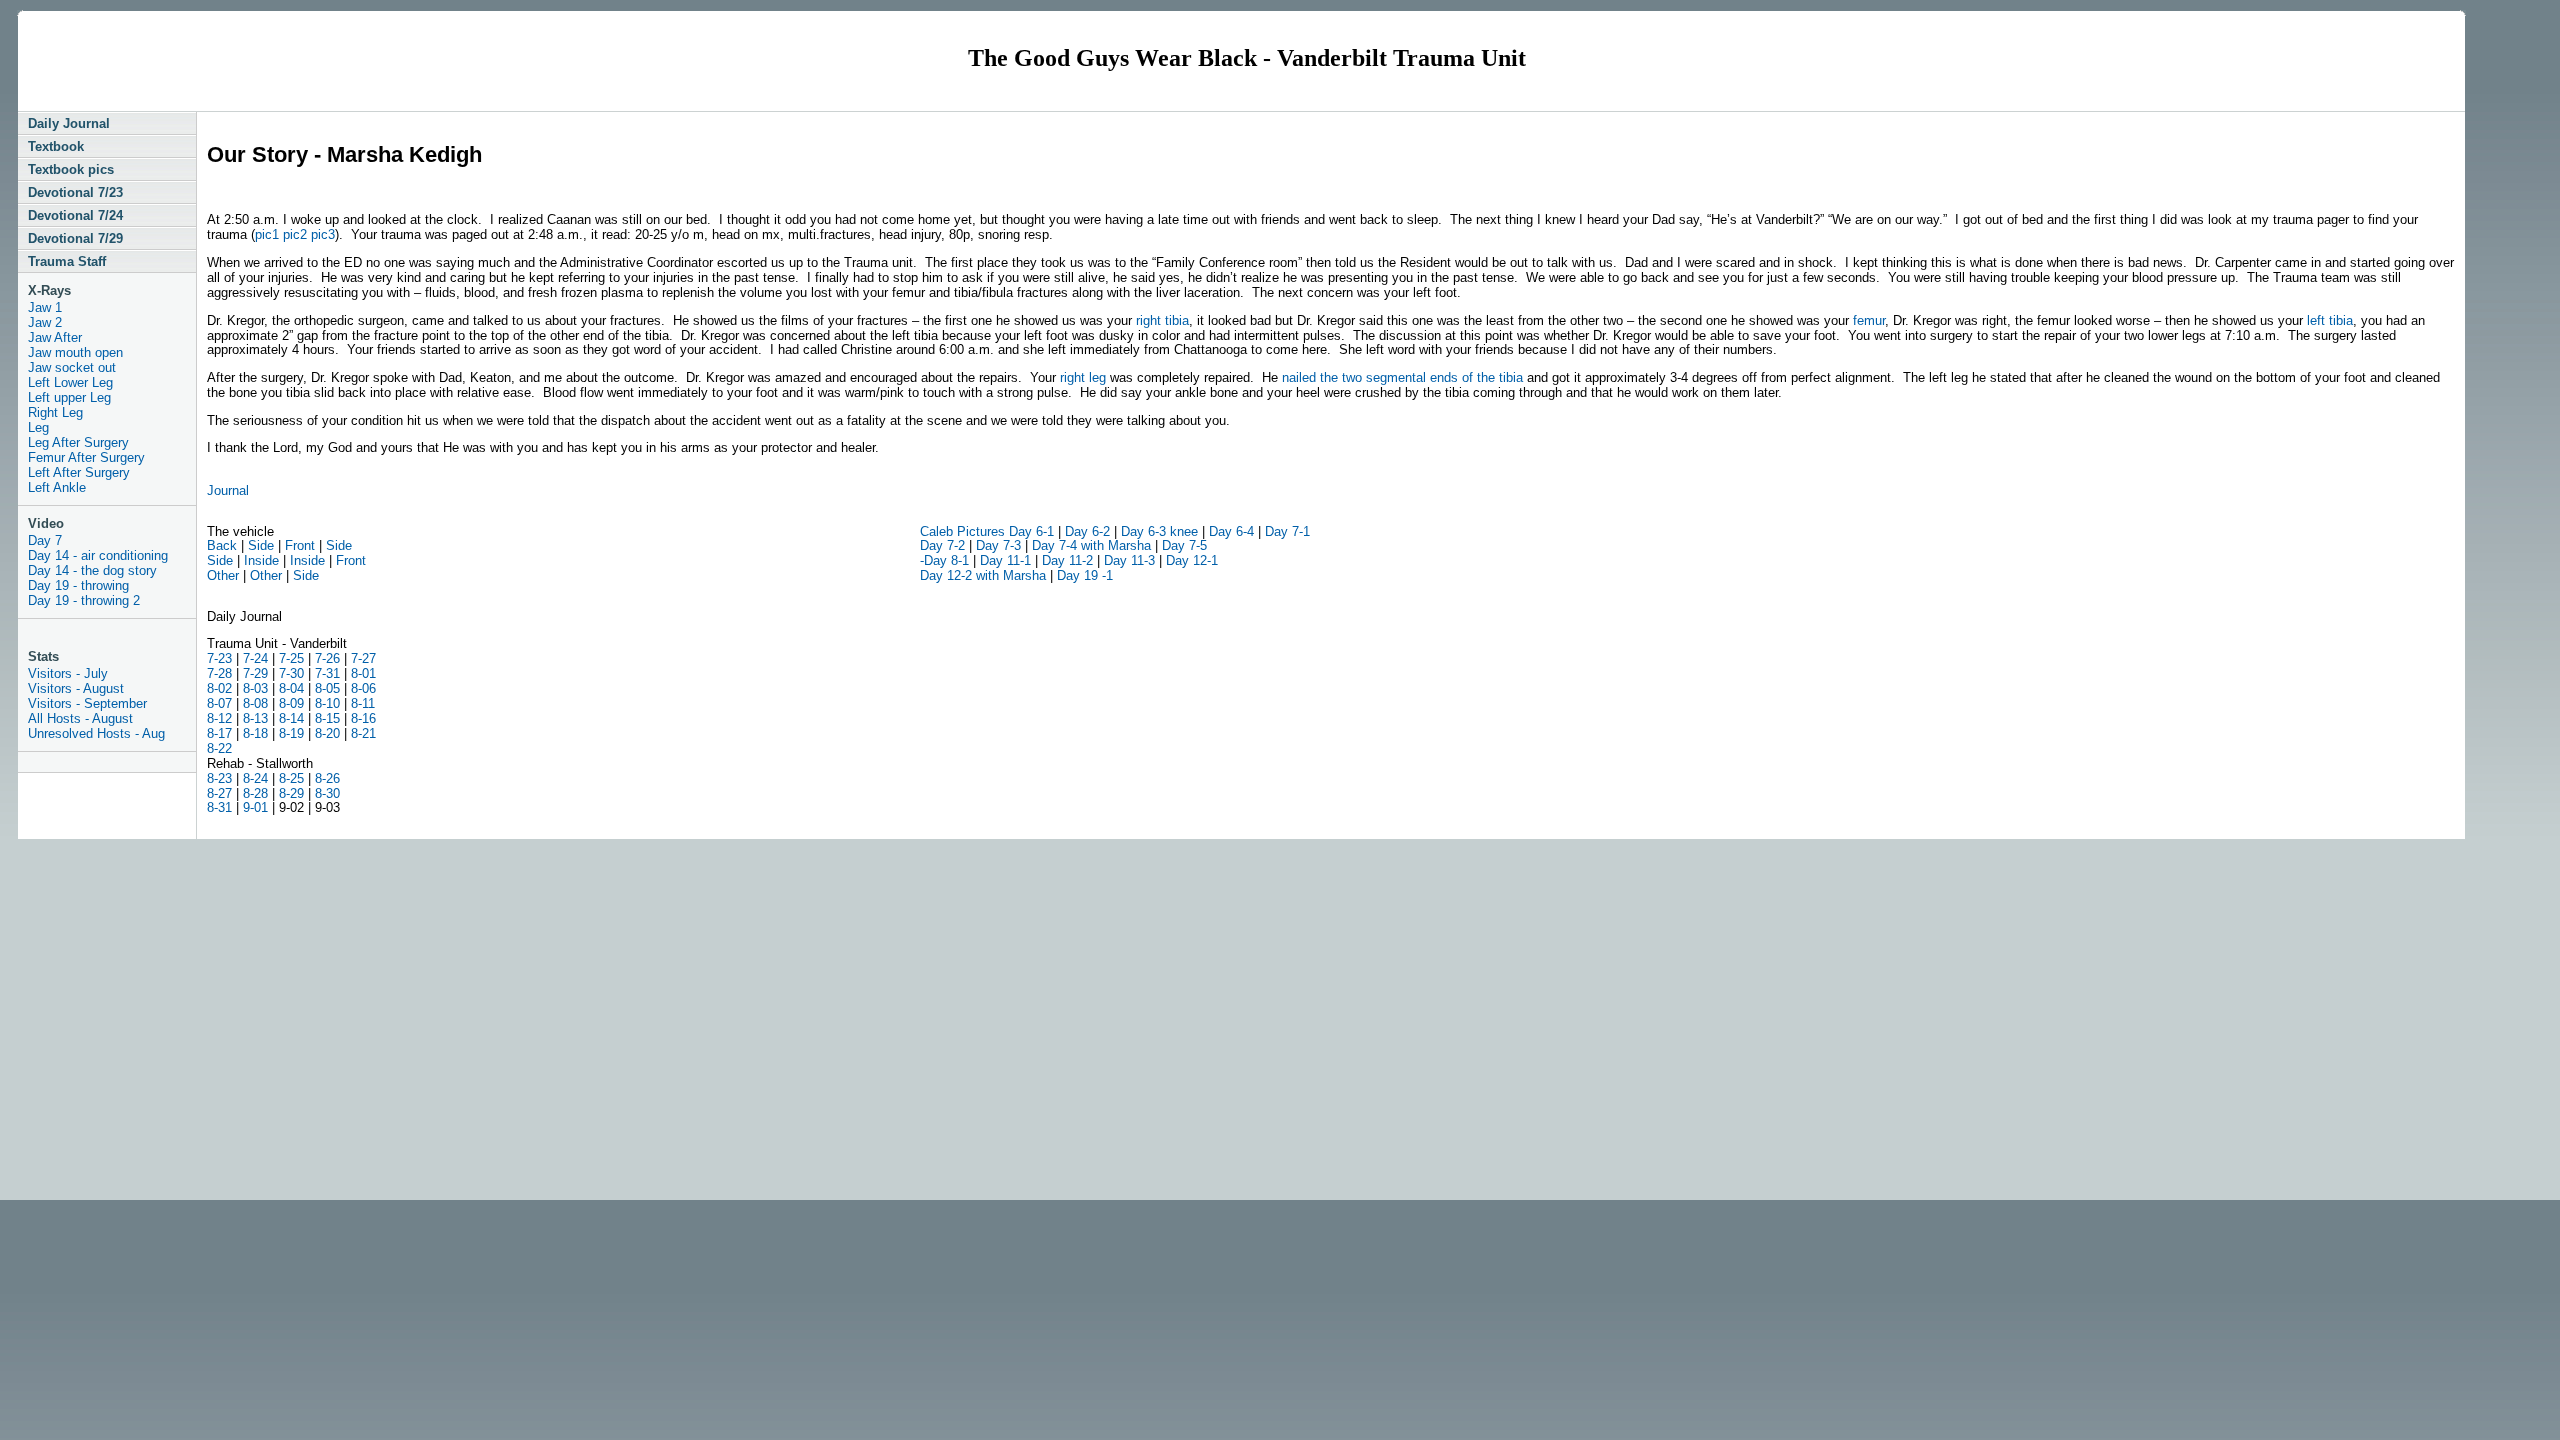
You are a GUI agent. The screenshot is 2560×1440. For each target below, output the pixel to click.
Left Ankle (57, 487)
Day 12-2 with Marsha (983, 575)
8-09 (291, 703)
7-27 (363, 658)
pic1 (267, 234)
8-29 (291, 793)
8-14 (291, 718)
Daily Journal (69, 123)
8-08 (255, 703)
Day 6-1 (1031, 531)
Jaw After (55, 337)
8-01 (363, 673)
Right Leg (55, 412)
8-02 (219, 688)
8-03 (253, 688)
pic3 (323, 234)
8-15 (327, 718)
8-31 (219, 807)
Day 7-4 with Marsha (1091, 545)
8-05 (327, 688)
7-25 (291, 658)
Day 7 (45, 540)
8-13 (255, 718)
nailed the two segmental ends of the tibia (1402, 377)
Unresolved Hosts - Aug (96, 733)
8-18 (253, 733)
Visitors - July (68, 673)
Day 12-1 (1192, 560)
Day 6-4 (1231, 531)
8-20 (325, 733)
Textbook (56, 146)
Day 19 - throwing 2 (84, 600)
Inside (261, 560)
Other (223, 575)
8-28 (255, 793)
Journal (228, 490)
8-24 (255, 778)
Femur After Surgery (86, 457)
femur (1869, 320)
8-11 (363, 703)
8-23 (219, 778)
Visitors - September (87, 703)
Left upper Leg (69, 397)
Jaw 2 (45, 322)
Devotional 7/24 (75, 215)
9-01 (255, 807)
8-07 (219, 703)
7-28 (219, 673)
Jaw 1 (45, 307)
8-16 (363, 718)
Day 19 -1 (1085, 575)
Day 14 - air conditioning (98, 555)
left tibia (2328, 320)
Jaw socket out (72, 367)
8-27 (219, 793)
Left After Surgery (79, 472)
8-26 (327, 778)
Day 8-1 (946, 560)
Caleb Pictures (964, 531)
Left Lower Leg (70, 382)
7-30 (293, 673)
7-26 (327, 658)
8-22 (219, 748)
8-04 (291, 688)
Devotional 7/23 (75, 192)
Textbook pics (71, 169)
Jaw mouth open (75, 352)
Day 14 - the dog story (92, 570)
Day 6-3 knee (1159, 531)
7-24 (255, 658)
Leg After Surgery (78, 442)
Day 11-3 (1127, 560)
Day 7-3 (996, 545)
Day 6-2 (1087, 531)
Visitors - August (76, 688)
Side (261, 545)
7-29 (255, 673)
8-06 (363, 688)
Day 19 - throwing (78, 585)
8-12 (219, 718)
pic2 (295, 234)
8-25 (291, 778)
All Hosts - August (80, 718)
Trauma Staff (67, 261)
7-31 (327, 673)
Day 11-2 (1067, 560)
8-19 (291, 733)
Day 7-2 (942, 545)
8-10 (327, 703)
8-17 (219, 733)
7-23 (219, 658)
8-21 (363, 733)
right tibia (1162, 320)
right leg (1083, 377)
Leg (38, 427)
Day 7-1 (1287, 531)
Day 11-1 (1003, 560)
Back (222, 545)
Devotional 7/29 (75, 238)
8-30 (327, 793)
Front (300, 545)
